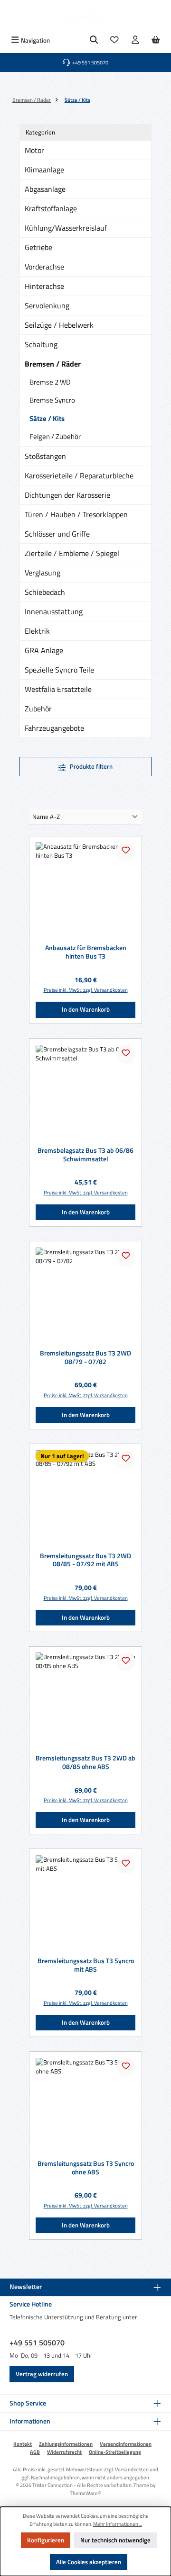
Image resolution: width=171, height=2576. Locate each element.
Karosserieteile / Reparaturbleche (79, 476)
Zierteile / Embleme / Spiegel (72, 553)
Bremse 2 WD (50, 382)
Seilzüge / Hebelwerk (59, 325)
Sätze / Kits (47, 418)
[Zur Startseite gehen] (85, 16)
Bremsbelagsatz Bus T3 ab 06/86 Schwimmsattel (85, 1155)
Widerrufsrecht (64, 2452)
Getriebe (38, 247)
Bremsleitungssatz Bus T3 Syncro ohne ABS (86, 2168)
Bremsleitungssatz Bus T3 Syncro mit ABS (86, 1965)
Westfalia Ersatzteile (58, 689)
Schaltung (41, 344)
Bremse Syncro (52, 400)
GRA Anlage (44, 650)
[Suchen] (94, 40)
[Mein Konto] (135, 40)
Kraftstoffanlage (51, 208)
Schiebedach (45, 592)
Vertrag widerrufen (42, 2374)
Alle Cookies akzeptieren (89, 2562)
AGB (35, 2452)
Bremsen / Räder (53, 364)
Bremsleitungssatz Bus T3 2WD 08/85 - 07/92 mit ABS (85, 1560)
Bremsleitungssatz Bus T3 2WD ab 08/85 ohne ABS (85, 1763)
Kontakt (23, 2444)
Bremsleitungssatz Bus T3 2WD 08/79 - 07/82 (85, 1358)
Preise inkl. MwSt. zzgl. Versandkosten (86, 990)
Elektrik (37, 631)
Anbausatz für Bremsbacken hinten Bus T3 (86, 952)
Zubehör (38, 709)
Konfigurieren (46, 2540)
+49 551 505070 (37, 2343)
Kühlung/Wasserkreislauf (66, 228)
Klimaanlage (44, 170)
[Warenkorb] (156, 40)
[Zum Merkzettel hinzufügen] (126, 852)
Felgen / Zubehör (55, 436)
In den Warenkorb (86, 1009)
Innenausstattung (54, 611)
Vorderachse (44, 267)
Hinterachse (44, 286)
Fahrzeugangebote (54, 728)
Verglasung (43, 573)
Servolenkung (47, 305)
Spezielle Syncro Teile (59, 670)
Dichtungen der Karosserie (67, 495)
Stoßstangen (45, 456)
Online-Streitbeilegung (115, 2452)
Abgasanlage (45, 189)
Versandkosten (132, 2469)
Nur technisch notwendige (115, 2540)
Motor (34, 150)
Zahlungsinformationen (66, 2444)
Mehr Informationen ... (118, 2524)
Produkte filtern (90, 766)
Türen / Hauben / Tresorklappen (76, 514)
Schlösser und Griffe (57, 534)
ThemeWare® (85, 2493)
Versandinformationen (126, 2444)
